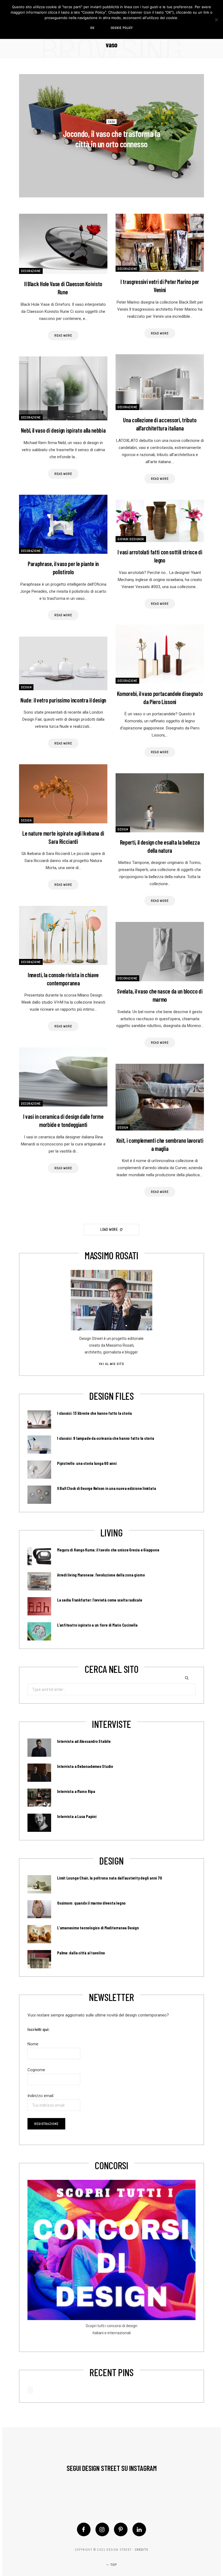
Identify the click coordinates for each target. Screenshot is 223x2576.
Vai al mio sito (111, 1364)
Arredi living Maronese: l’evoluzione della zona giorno (101, 1575)
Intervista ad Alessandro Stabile (84, 1741)
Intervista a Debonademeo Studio (85, 1766)
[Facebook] (84, 2529)
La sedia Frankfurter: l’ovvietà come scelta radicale (100, 1600)
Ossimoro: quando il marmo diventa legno (91, 1903)
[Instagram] (102, 2529)
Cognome (36, 2070)
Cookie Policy (122, 28)
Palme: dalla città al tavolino (81, 1953)
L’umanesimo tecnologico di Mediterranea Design (98, 1928)
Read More (63, 335)
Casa (112, 121)
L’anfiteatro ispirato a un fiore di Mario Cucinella (97, 1625)
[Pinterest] (121, 2529)
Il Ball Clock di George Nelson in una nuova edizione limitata (106, 1488)
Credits (142, 2550)
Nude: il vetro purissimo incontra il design (63, 700)
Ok (92, 28)
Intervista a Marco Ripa (76, 1791)
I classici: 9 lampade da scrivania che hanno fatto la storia (106, 1438)
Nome (33, 2044)
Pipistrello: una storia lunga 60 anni (87, 1463)
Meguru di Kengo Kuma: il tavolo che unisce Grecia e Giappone (108, 1550)
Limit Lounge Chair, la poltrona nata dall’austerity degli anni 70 (109, 1878)
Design (26, 687)
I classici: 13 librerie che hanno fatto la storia (95, 1413)
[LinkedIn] (139, 2529)
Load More (110, 1229)
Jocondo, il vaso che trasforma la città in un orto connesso (112, 138)
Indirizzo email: (41, 2096)
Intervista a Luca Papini (77, 1816)
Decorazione (31, 271)
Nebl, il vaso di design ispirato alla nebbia (63, 430)
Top (113, 2565)
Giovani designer (131, 539)
